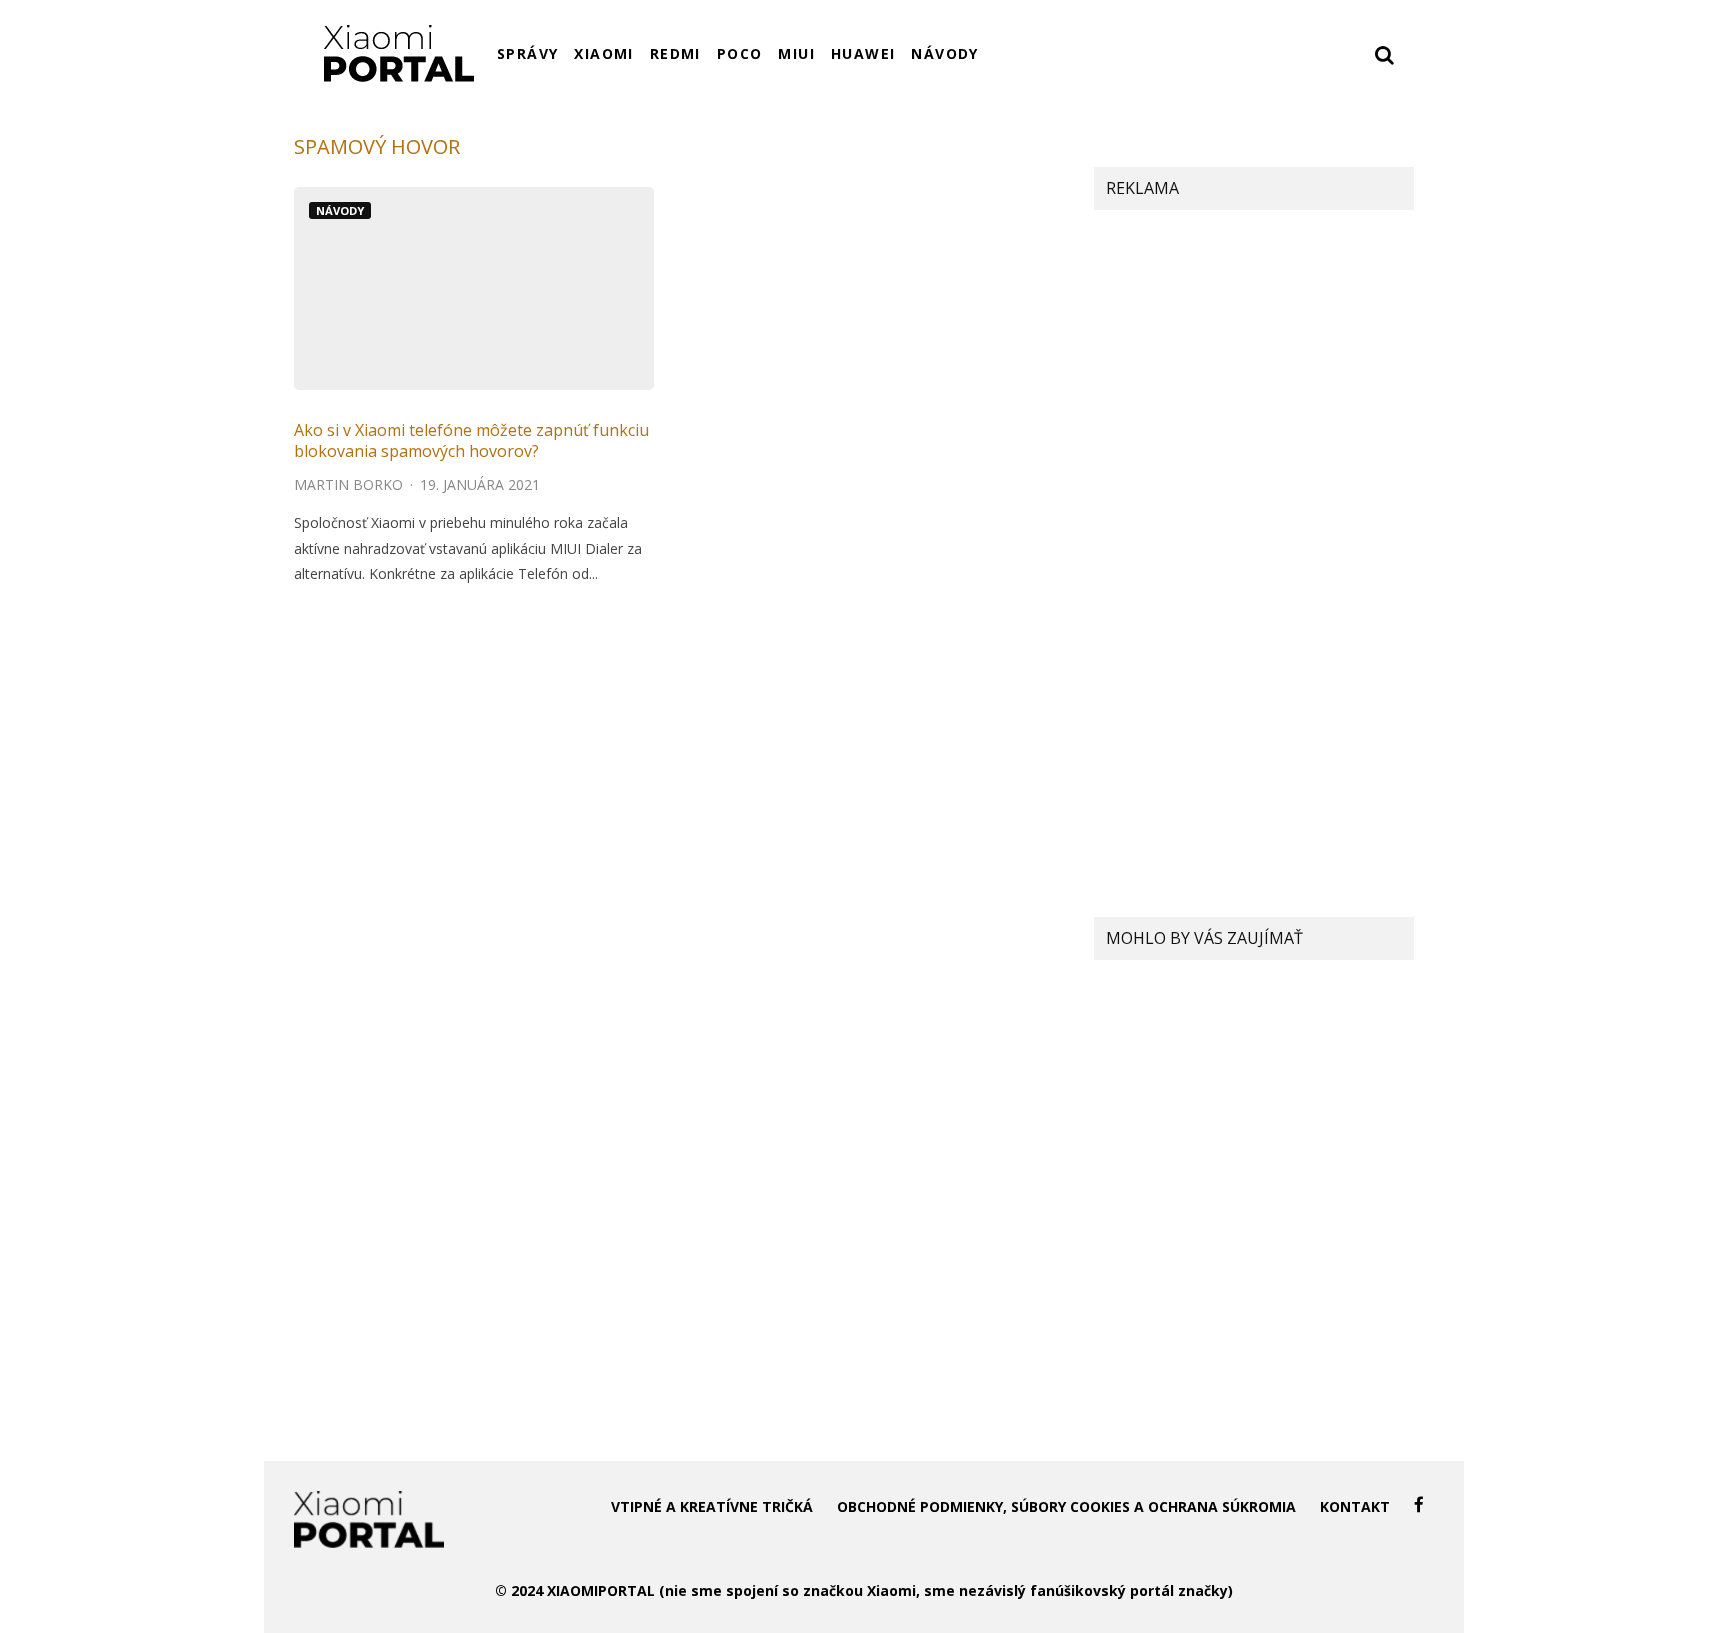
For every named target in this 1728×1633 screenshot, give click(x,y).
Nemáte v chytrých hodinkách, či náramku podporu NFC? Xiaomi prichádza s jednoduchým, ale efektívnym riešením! (1303, 1147)
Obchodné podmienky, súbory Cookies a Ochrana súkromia (1066, 1506)
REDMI (675, 53)
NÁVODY (944, 53)
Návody (340, 210)
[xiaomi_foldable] (1134, 1240)
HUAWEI (863, 53)
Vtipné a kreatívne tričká (712, 1506)
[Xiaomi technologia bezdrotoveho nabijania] (1134, 1321)
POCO (740, 53)
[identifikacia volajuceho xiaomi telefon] (474, 288)
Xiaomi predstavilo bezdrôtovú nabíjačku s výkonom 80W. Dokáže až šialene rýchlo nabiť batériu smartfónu (1300, 1335)
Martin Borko (348, 484)
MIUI (796, 53)
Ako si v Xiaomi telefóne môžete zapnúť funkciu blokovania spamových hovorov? (471, 441)
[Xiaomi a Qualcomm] (1134, 1012)
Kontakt (1355, 1506)
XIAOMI (603, 53)
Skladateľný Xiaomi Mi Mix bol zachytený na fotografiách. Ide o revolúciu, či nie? (1298, 1241)
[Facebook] (1419, 1504)
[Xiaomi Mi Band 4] (1134, 1133)
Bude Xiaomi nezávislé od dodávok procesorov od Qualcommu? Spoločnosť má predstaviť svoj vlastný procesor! (1290, 1035)
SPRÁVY (527, 53)
